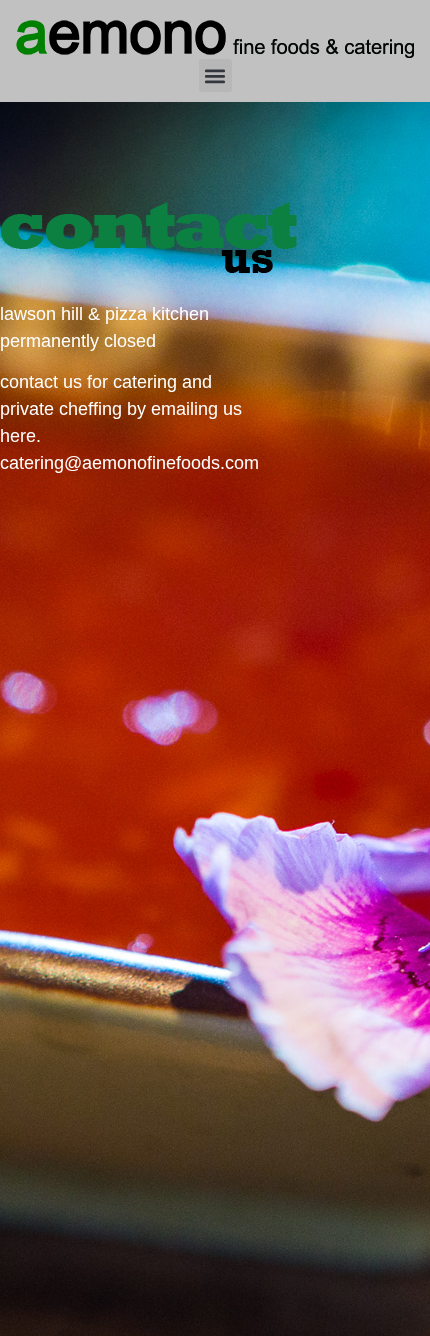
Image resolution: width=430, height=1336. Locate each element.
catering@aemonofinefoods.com (129, 463)
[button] (215, 75)
